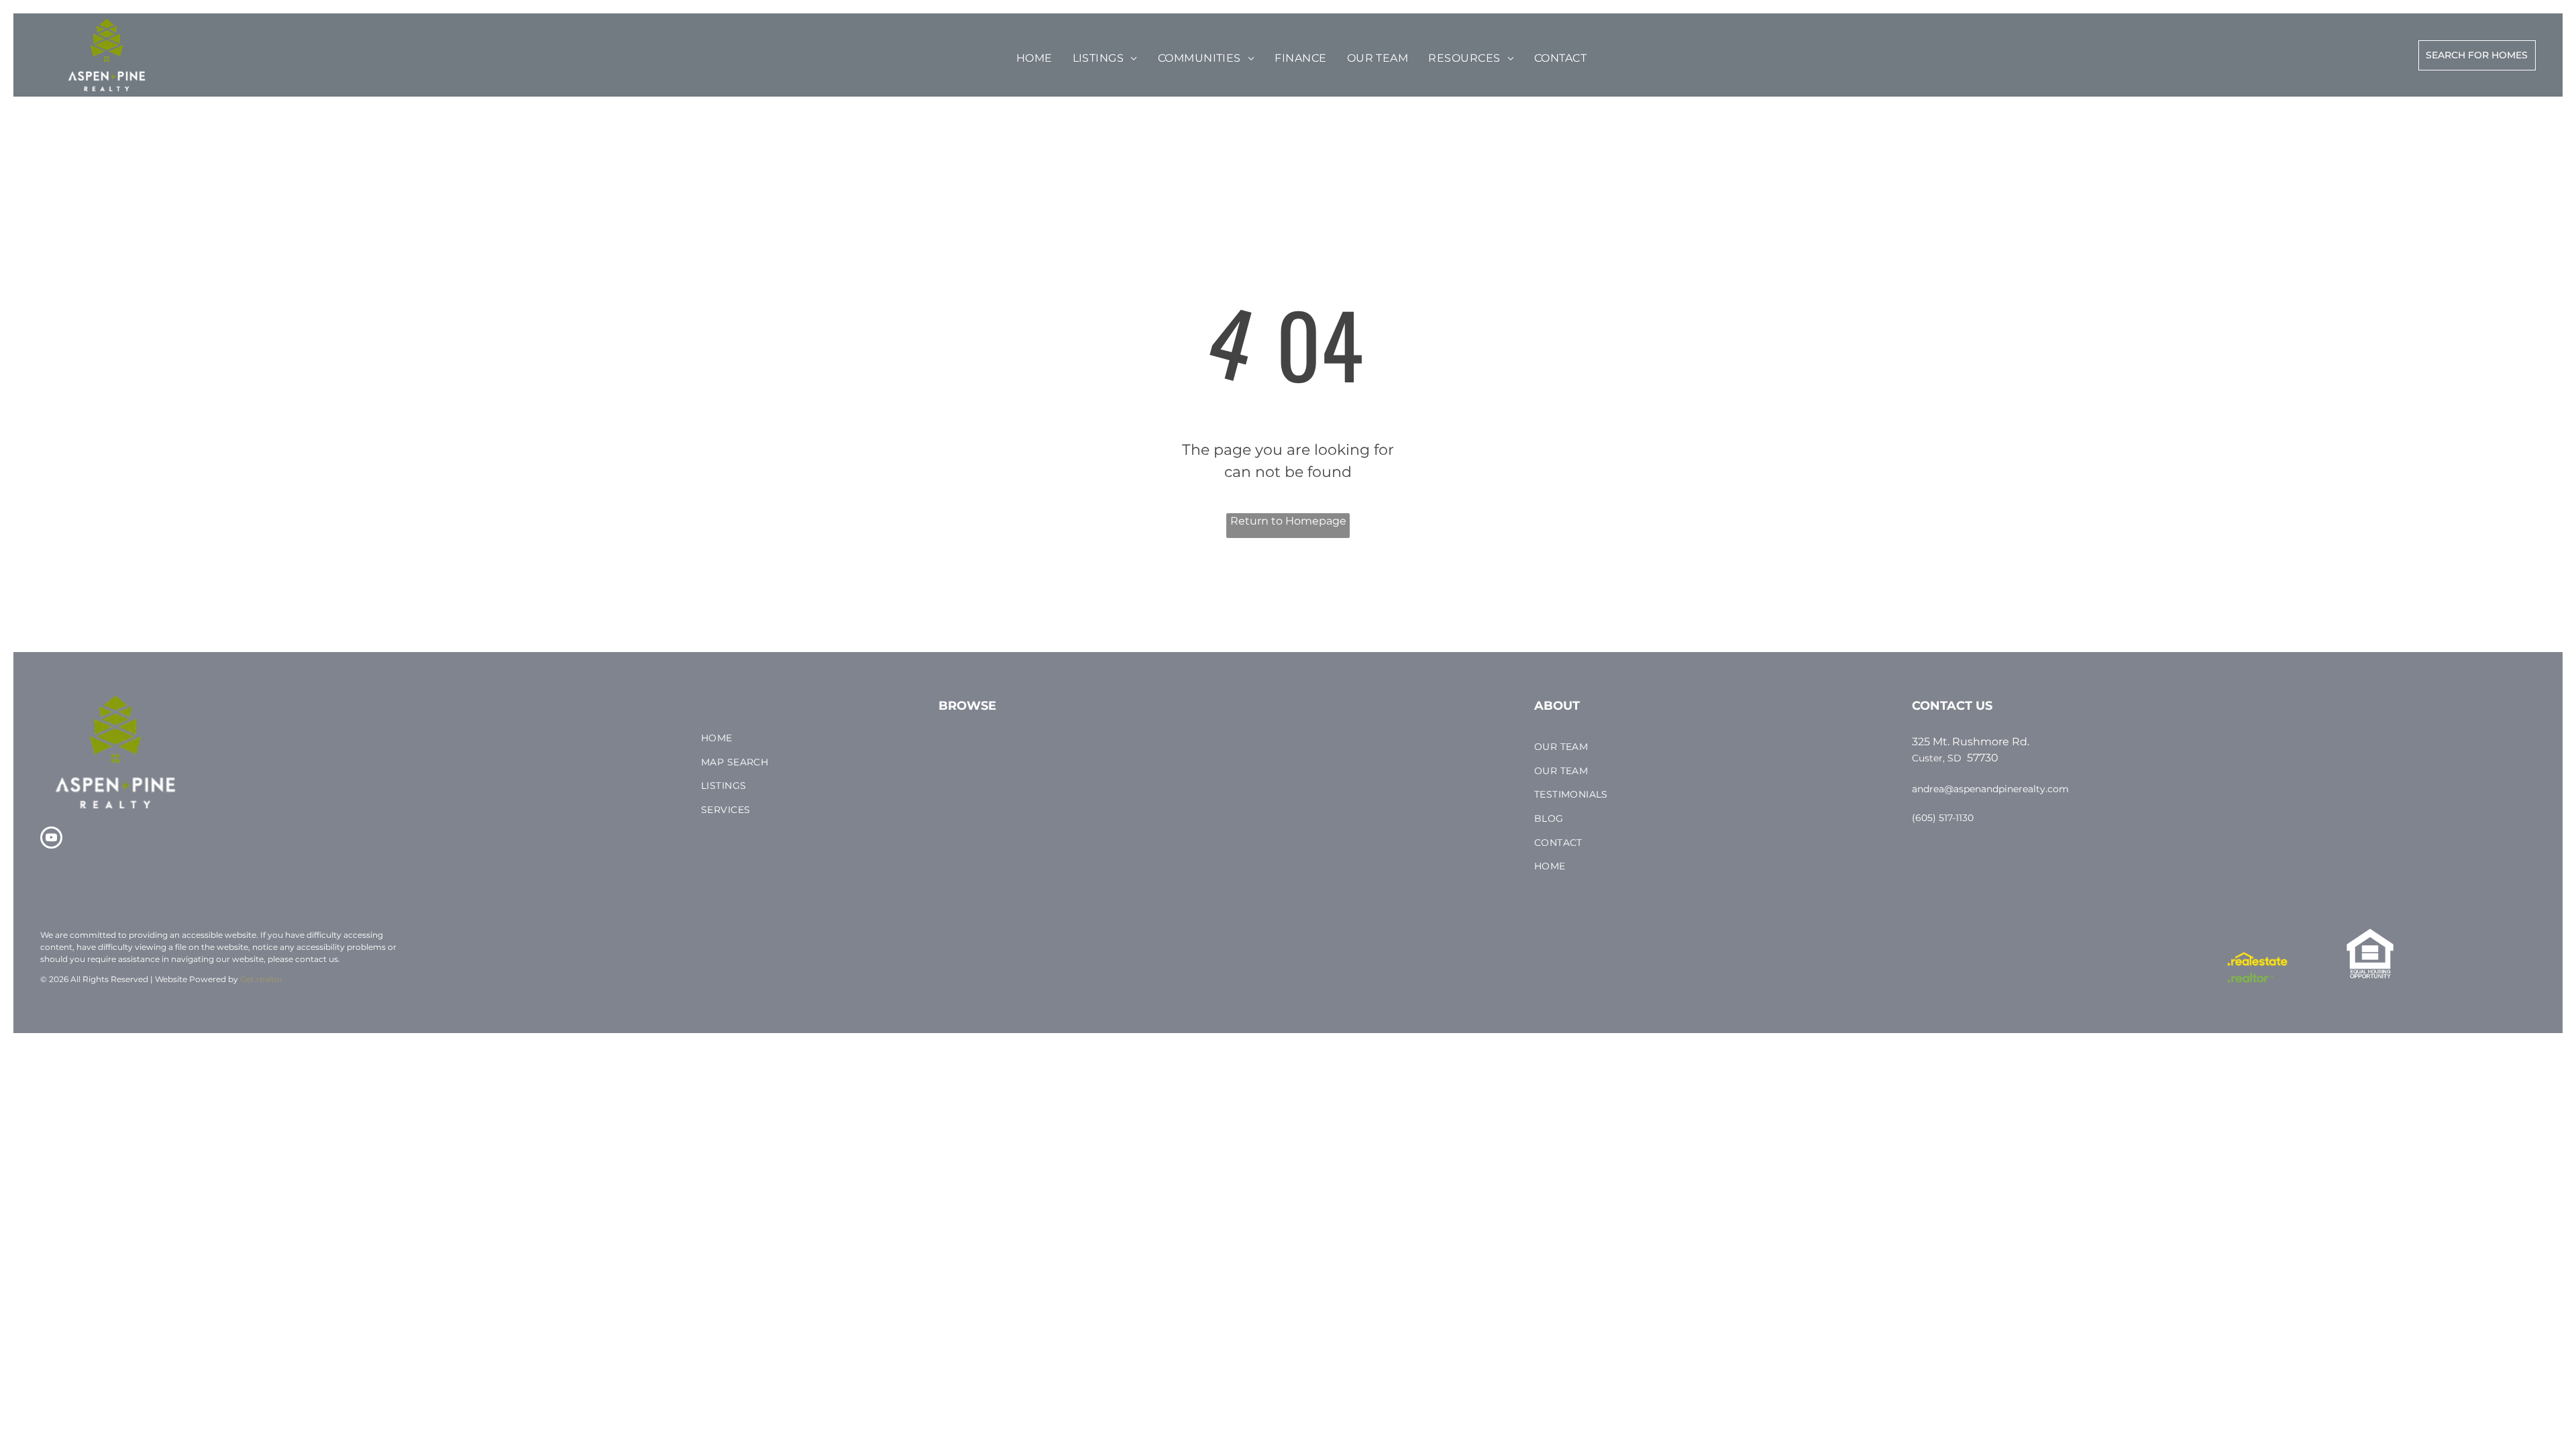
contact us (317, 959)
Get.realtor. (263, 979)
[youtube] (51, 839)
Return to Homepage (1288, 521)
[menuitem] (1034, 58)
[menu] (50, 48)
